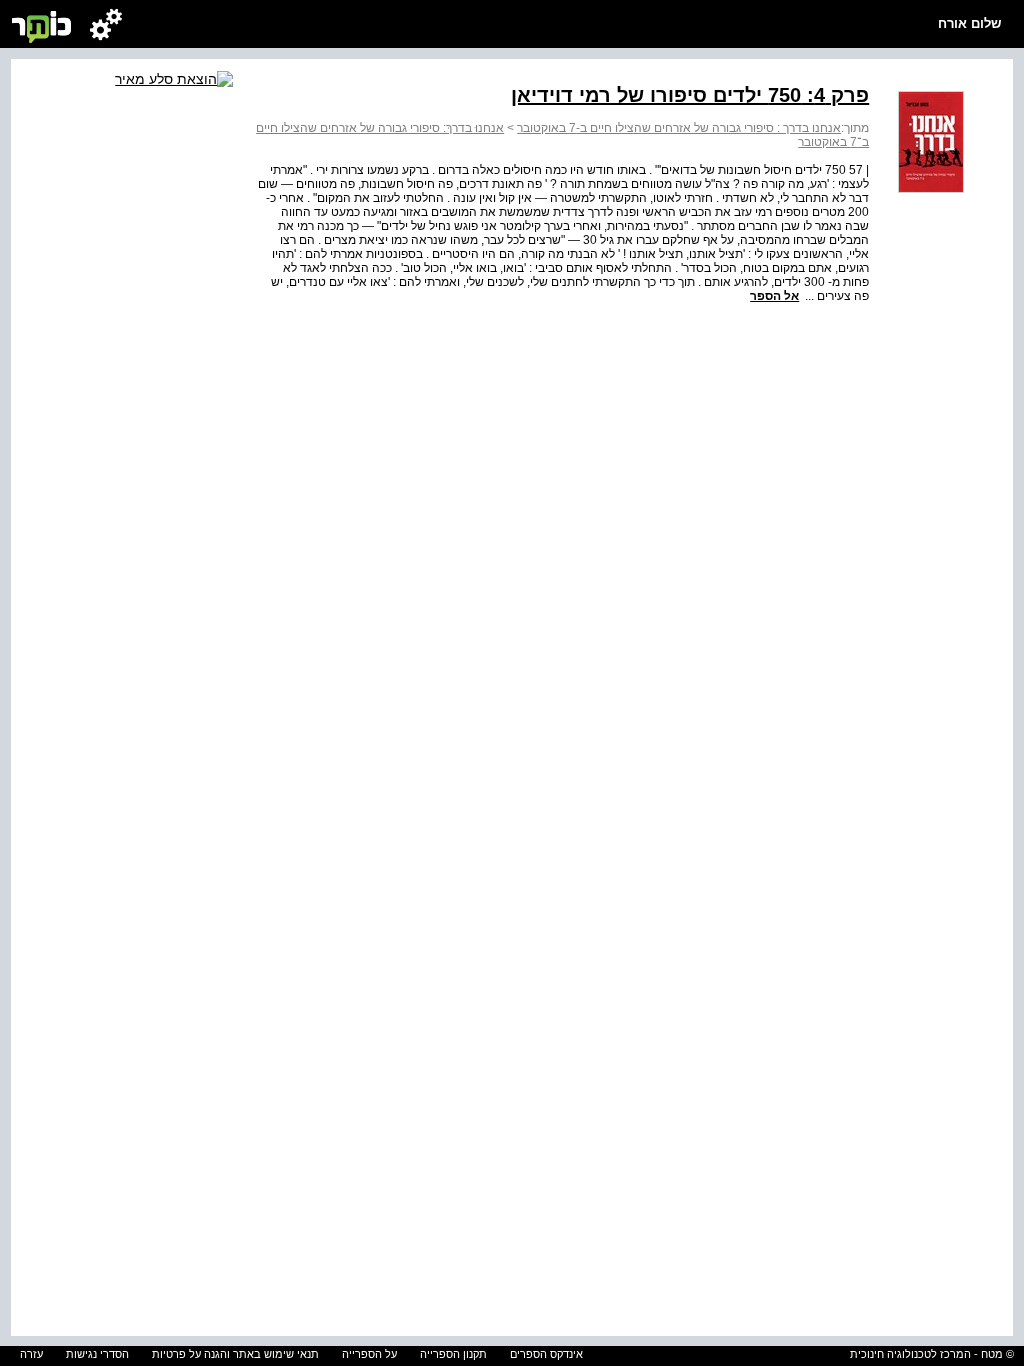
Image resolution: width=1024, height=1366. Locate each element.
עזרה (31, 1354)
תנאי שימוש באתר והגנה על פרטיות (235, 1354)
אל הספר (774, 296)
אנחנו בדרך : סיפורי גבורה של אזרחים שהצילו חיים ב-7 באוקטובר (679, 128)
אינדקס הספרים (546, 1354)
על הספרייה (369, 1354)
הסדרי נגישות (97, 1354)
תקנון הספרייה (453, 1354)
